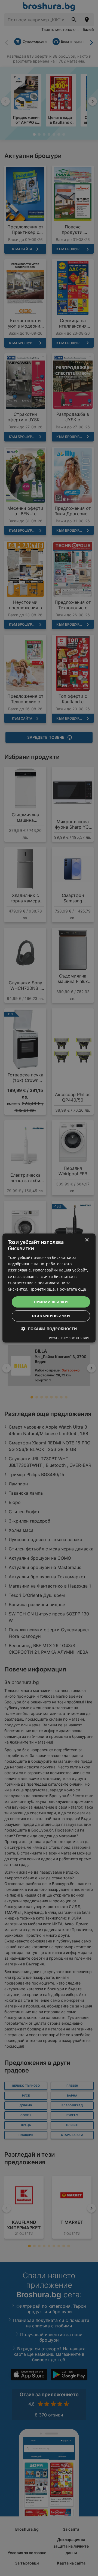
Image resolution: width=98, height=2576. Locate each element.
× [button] (87, 1240)
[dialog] (49, 1288)
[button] (49, 1329)
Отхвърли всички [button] (51, 1316)
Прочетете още (71, 1289)
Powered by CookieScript (69, 1338)
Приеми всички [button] (51, 1302)
